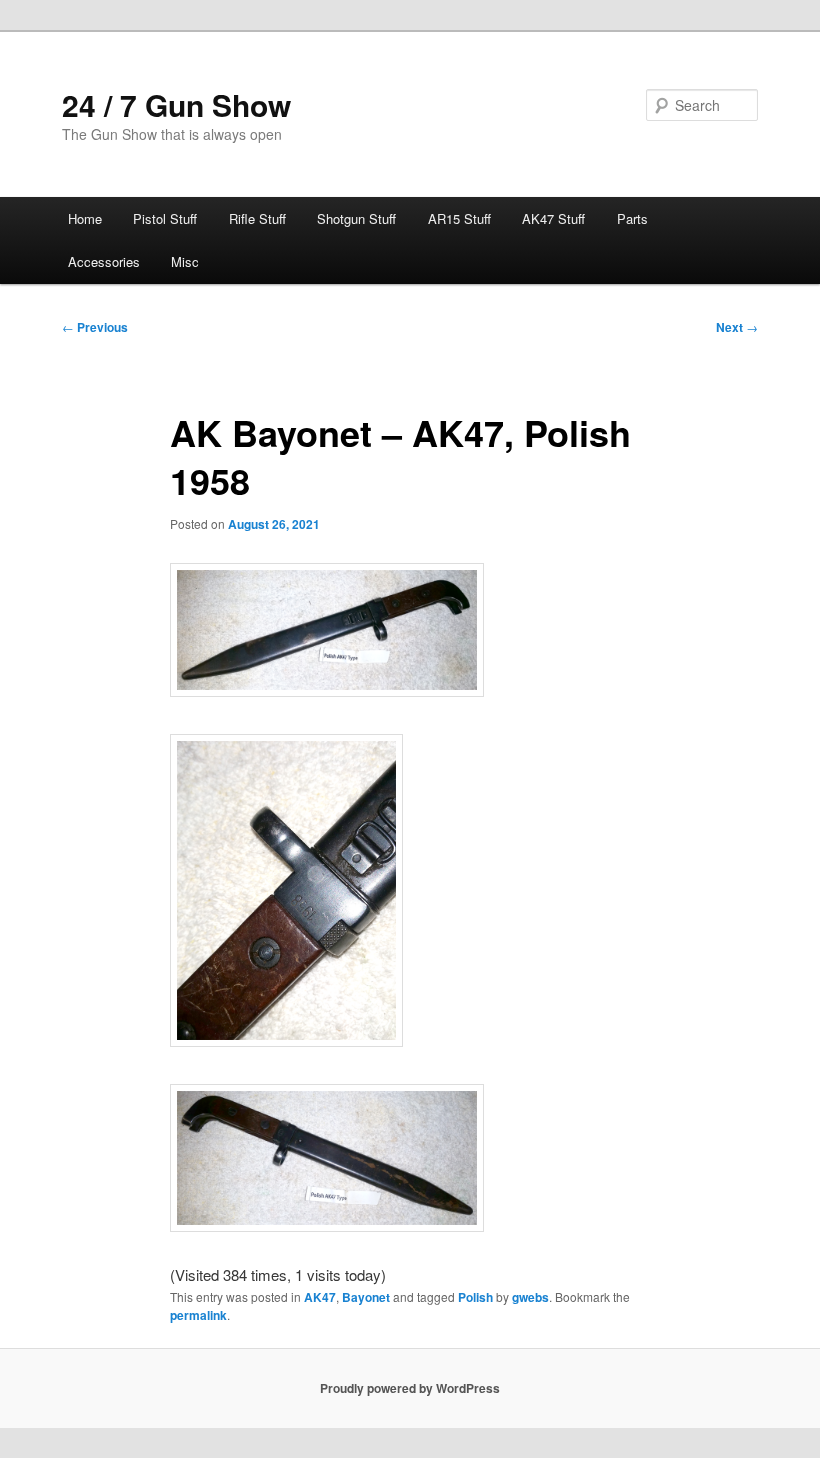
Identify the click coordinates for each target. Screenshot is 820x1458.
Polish (475, 1297)
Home (85, 218)
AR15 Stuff (459, 218)
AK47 (320, 1297)
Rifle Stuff (257, 218)
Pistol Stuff (165, 218)
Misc (185, 261)
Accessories (104, 261)
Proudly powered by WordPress (410, 1388)
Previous (95, 327)
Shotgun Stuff (356, 218)
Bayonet (366, 1297)
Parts (632, 218)
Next (737, 327)
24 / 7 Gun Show (176, 104)
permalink (198, 1315)
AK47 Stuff (553, 218)
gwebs (530, 1297)
